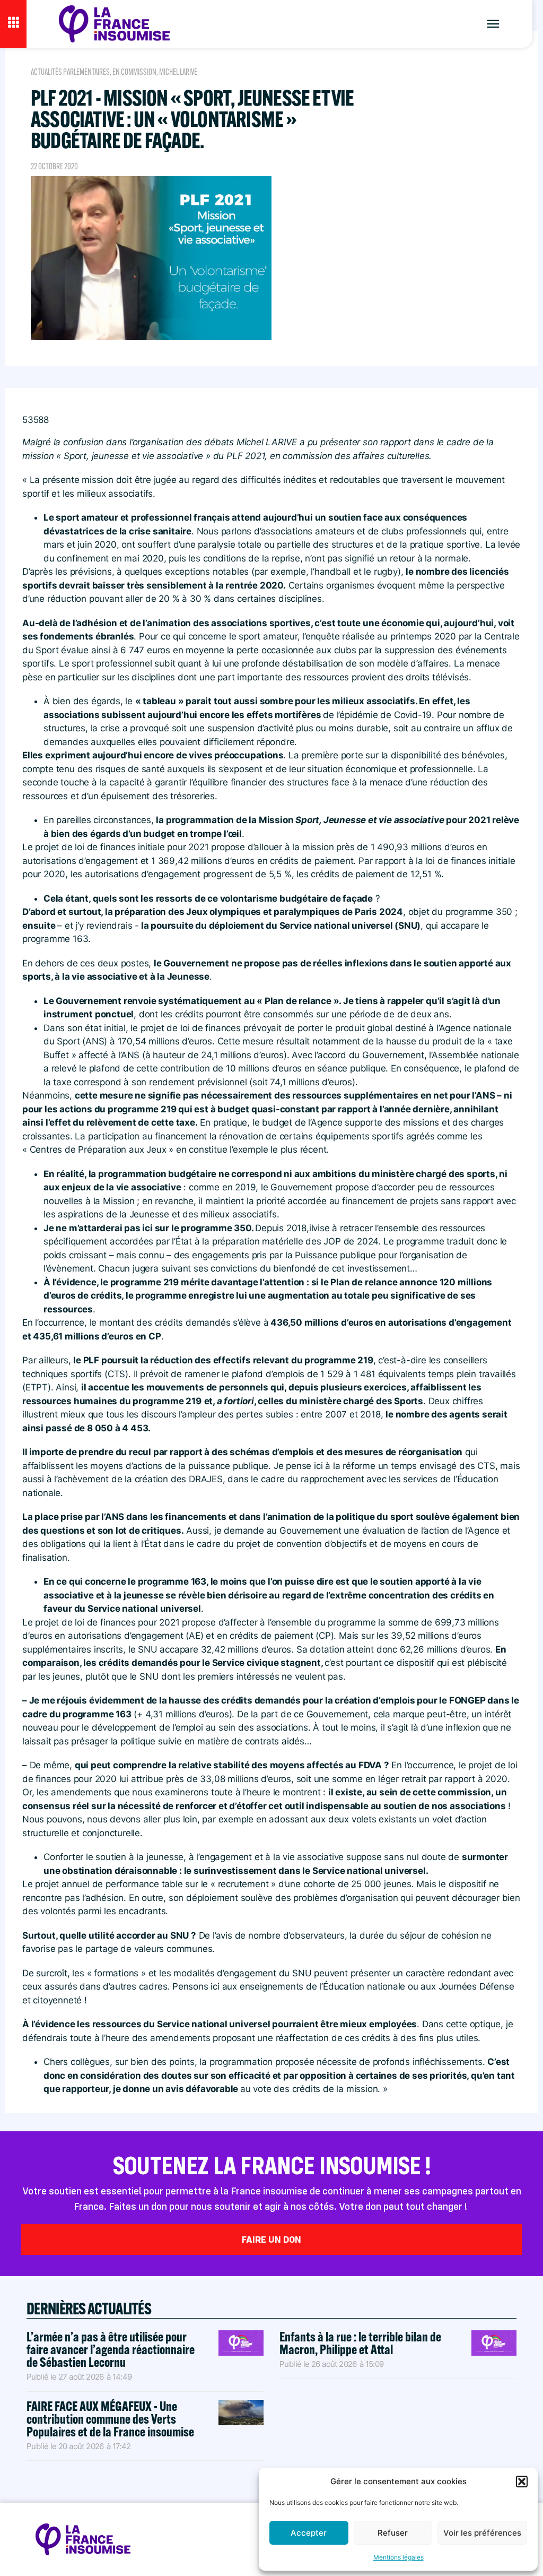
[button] (522, 2482)
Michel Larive (178, 72)
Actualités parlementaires (70, 72)
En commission (134, 72)
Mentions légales (399, 2557)
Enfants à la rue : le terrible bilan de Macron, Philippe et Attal (360, 2343)
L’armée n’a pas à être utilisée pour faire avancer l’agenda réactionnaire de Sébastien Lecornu (111, 2349)
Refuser (393, 2533)
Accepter (309, 2533)
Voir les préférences (482, 2533)
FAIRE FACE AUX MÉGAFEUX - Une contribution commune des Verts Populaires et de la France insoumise (110, 2419)
